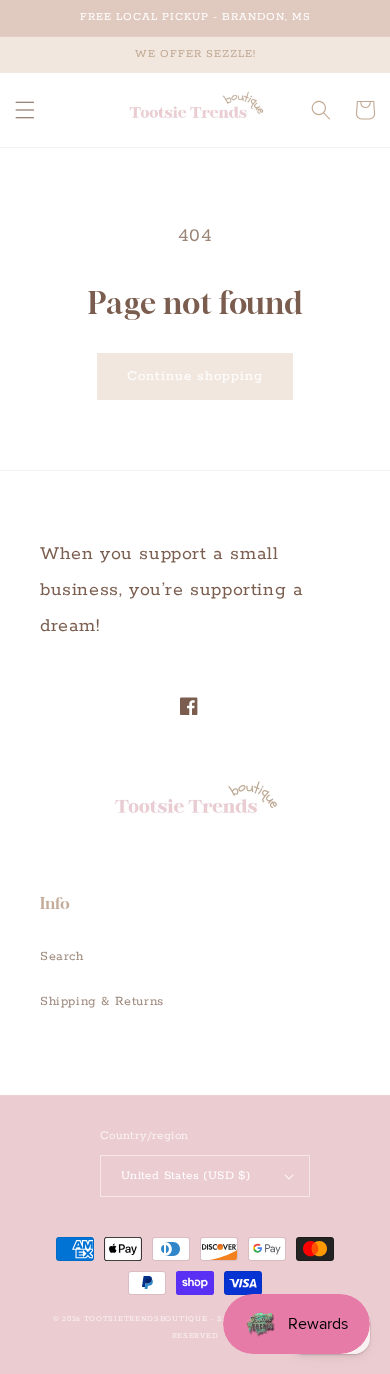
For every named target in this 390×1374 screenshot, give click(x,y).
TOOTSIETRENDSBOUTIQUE (146, 1319)
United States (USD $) (185, 1175)
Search (62, 956)
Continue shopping (195, 376)
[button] (25, 110)
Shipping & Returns (102, 1001)
